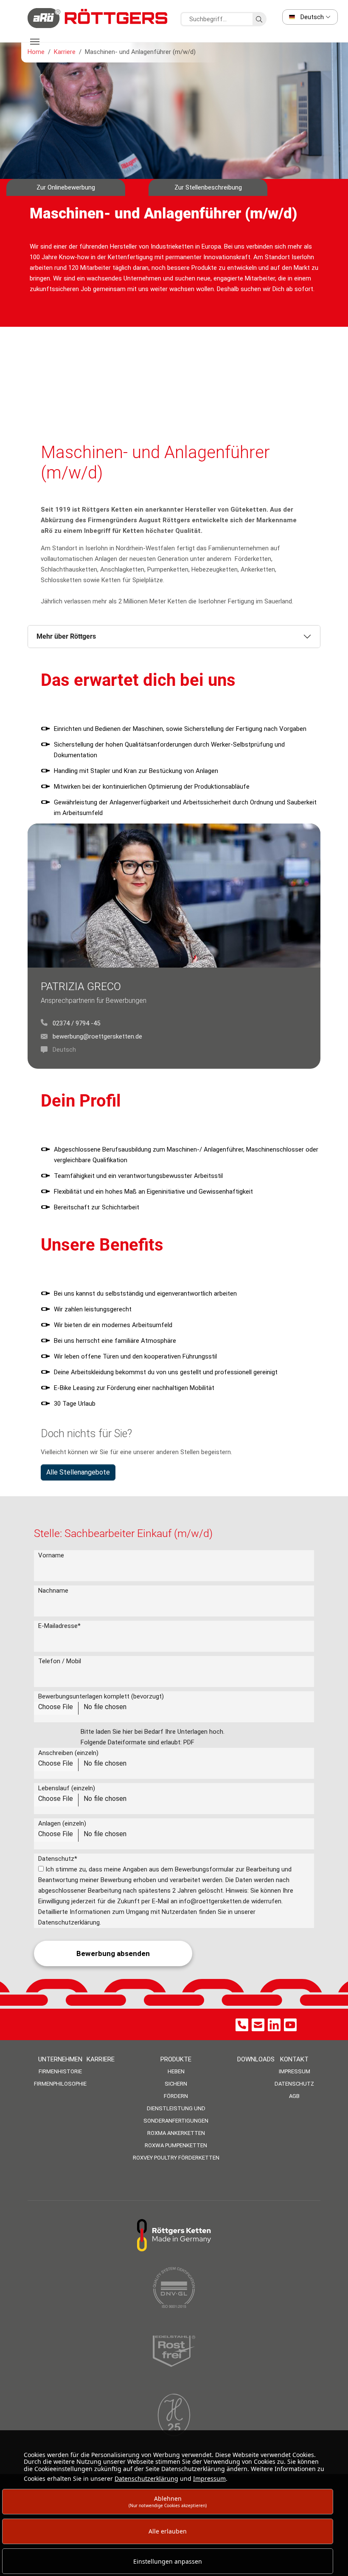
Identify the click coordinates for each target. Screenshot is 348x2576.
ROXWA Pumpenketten (176, 2145)
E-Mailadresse (59, 1626)
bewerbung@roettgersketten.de (97, 1036)
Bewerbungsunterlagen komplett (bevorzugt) (101, 1696)
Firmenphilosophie (60, 2084)
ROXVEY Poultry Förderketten (176, 2158)
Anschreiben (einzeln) (68, 1753)
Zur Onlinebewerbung (66, 187)
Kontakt (294, 2059)
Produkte (176, 2059)
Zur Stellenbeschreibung (208, 187)
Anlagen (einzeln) (62, 1823)
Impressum (295, 2071)
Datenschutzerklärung (146, 2478)
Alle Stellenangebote (78, 1472)
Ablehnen (168, 2501)
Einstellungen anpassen (168, 2561)
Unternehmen (60, 2059)
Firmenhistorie (60, 2071)
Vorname (51, 1555)
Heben (176, 2071)
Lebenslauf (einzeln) (67, 1788)
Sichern (176, 2084)
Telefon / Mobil (60, 1661)
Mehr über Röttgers (66, 636)
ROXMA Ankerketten (176, 2133)
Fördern (176, 2096)
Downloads (256, 2059)
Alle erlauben (168, 2531)
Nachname (53, 1591)
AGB (294, 2096)
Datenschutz (58, 1859)
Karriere (101, 2059)
